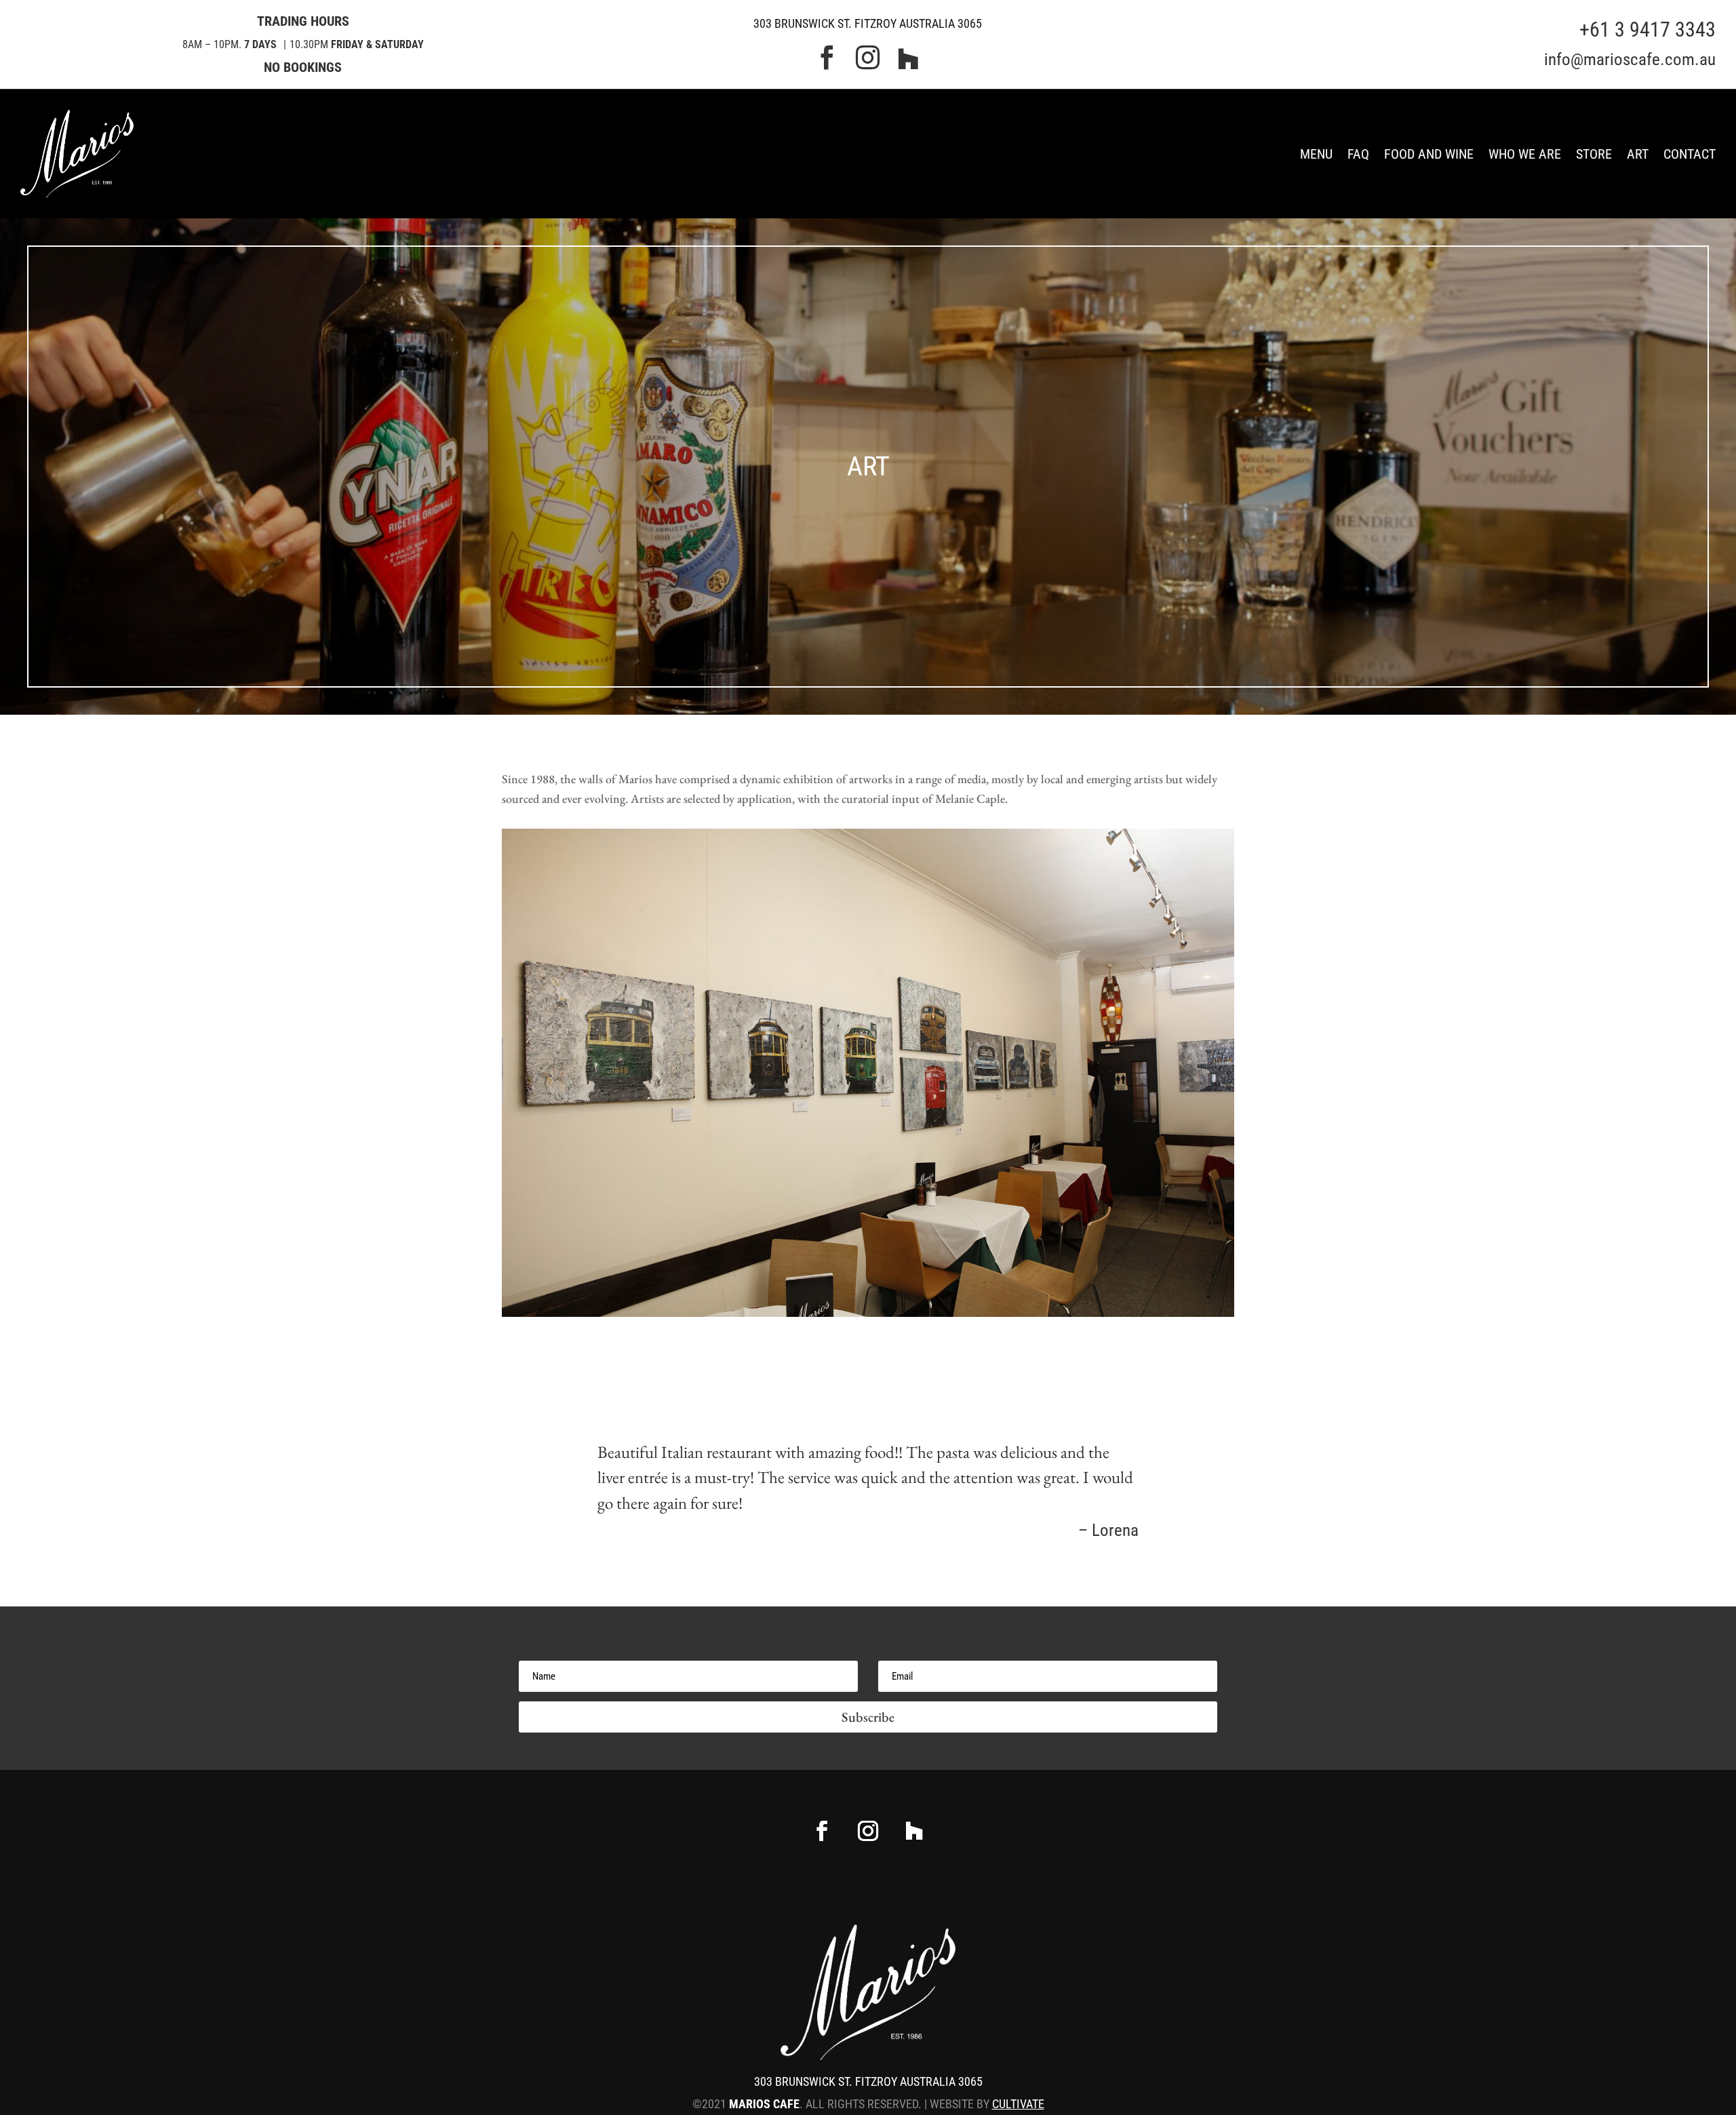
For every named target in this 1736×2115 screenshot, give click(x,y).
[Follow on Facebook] (822, 1831)
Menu (1316, 154)
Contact (1690, 154)
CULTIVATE (1018, 2104)
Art (1638, 154)
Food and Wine (1429, 154)
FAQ (1358, 154)
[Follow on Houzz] (914, 1831)
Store (1594, 154)
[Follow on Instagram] (868, 1831)
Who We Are (1525, 154)
